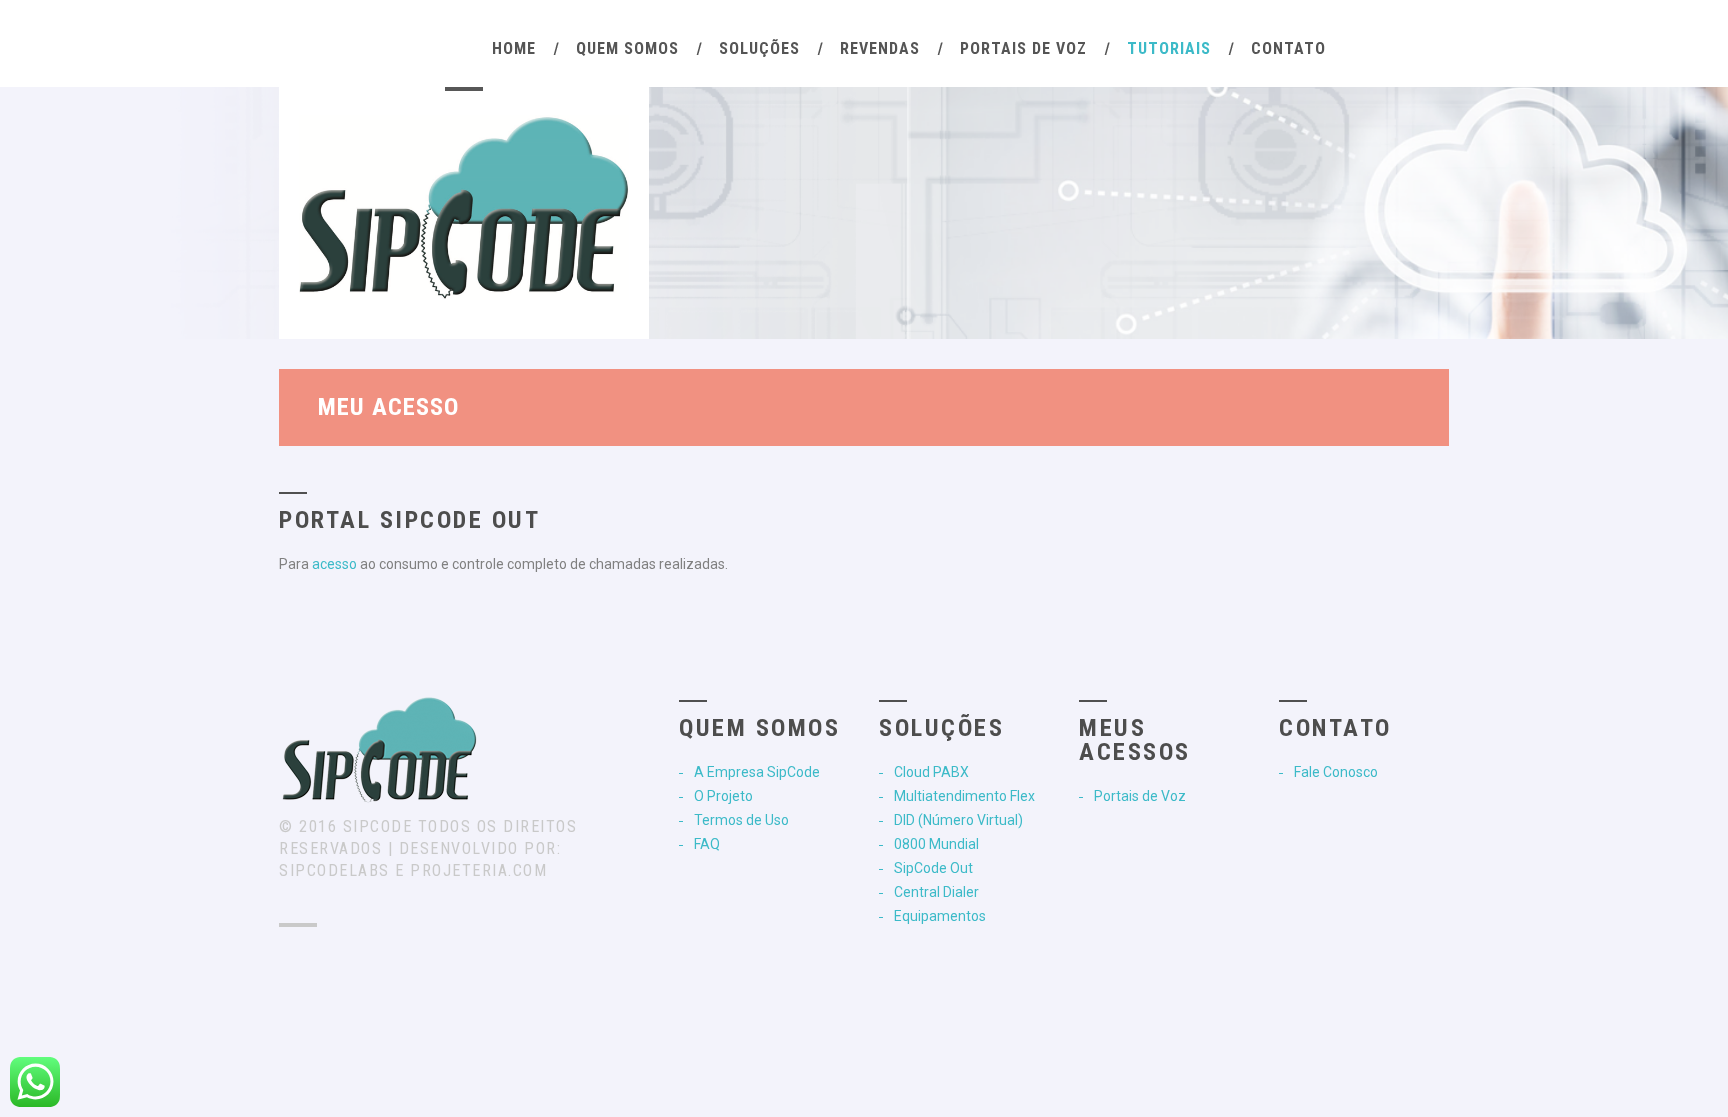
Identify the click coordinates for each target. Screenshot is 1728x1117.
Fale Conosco (1336, 772)
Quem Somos (627, 48)
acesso (334, 564)
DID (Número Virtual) (958, 820)
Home (514, 48)
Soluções (759, 48)
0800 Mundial (936, 844)
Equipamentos (940, 916)
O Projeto (723, 796)
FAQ (707, 844)
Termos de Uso (741, 820)
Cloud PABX (931, 772)
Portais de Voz (1023, 48)
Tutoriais (1169, 48)
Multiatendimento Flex (964, 796)
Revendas (880, 48)
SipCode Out (933, 868)
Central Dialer (936, 892)
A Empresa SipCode (757, 772)
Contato (1288, 48)
